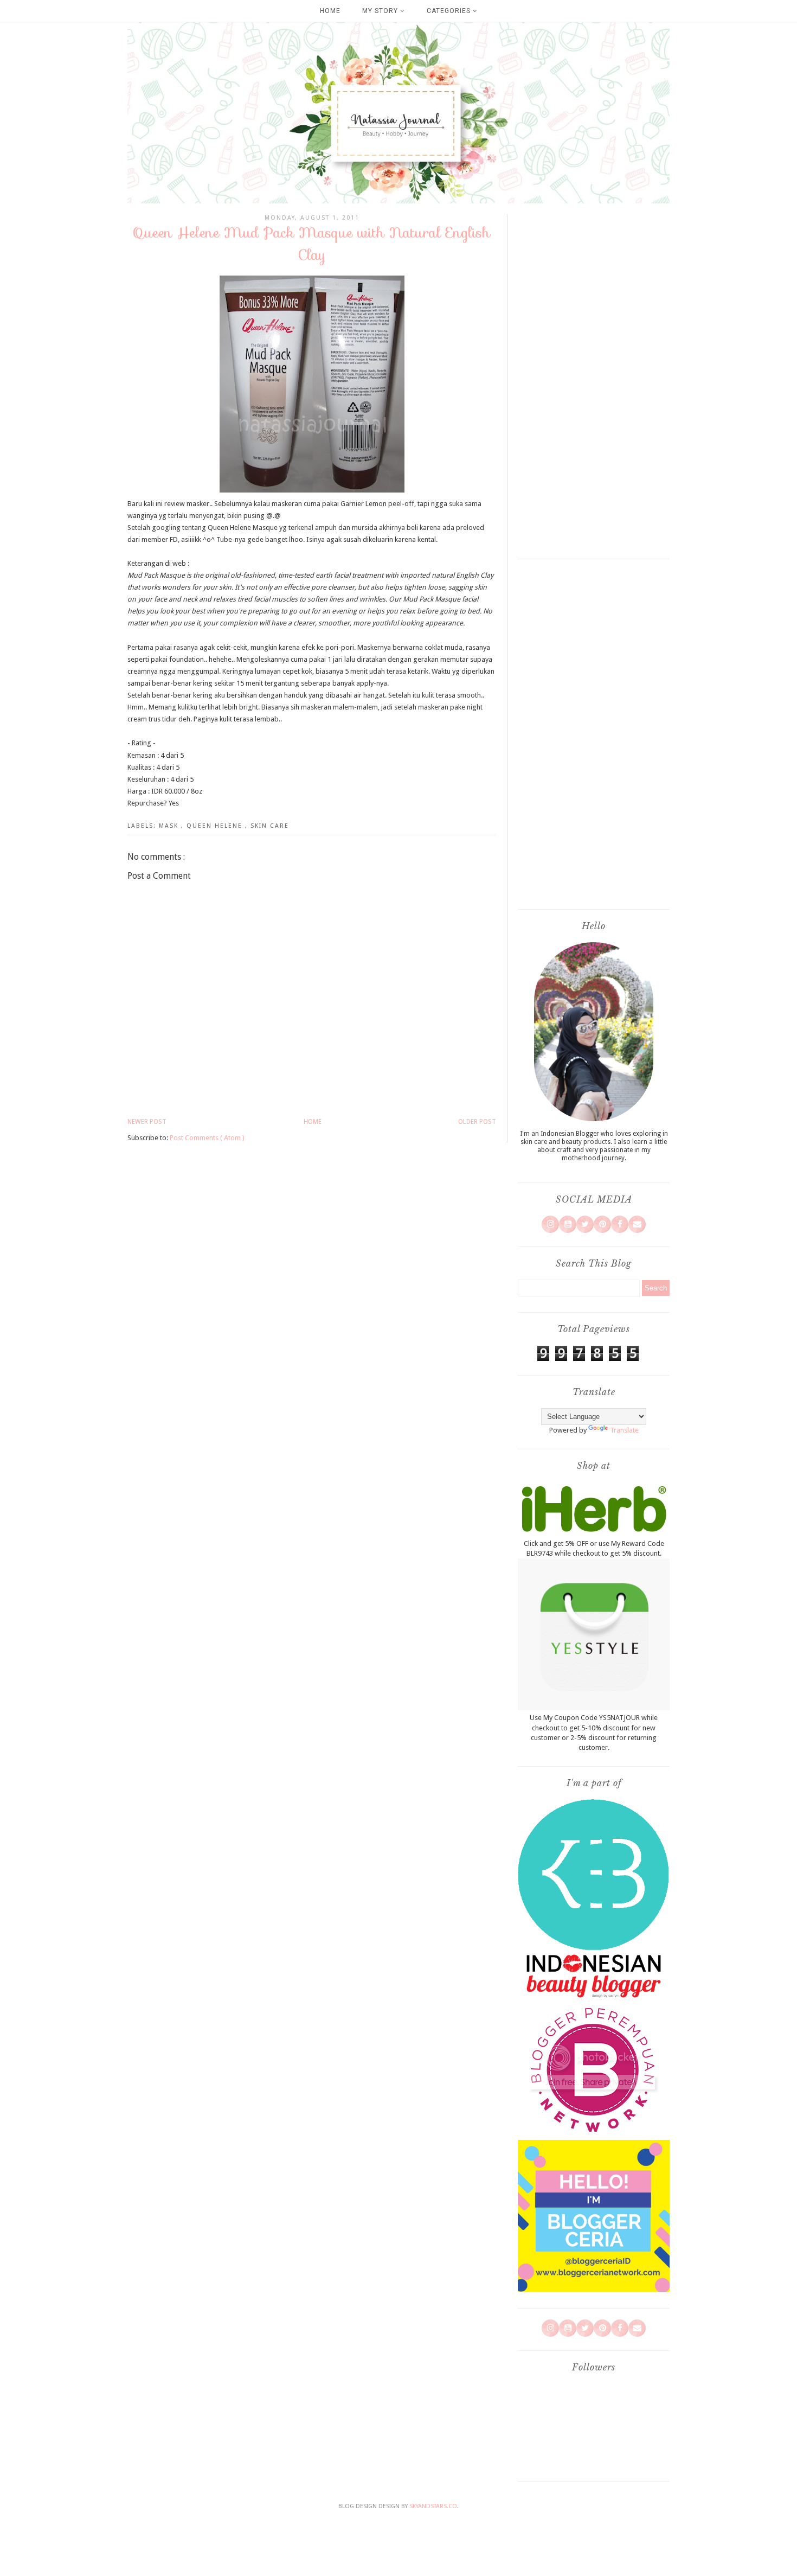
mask (170, 826)
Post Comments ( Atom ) (207, 1138)
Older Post (477, 1122)
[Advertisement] (594, 382)
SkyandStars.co (433, 2506)
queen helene (216, 826)
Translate (624, 1430)
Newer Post (147, 1122)
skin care (270, 826)
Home (330, 11)
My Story (381, 11)
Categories (450, 11)
